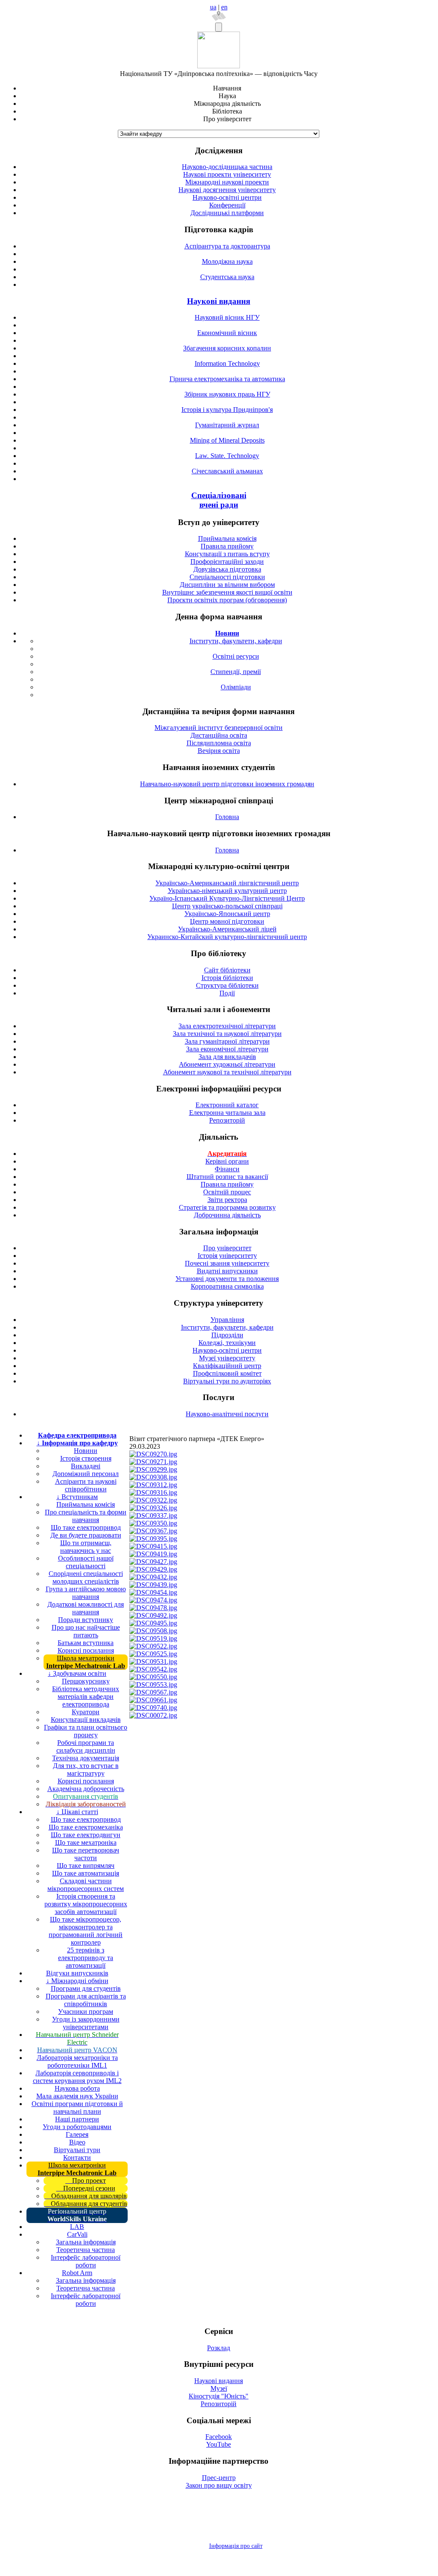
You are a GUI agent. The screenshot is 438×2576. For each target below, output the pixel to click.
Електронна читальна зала (227, 1113)
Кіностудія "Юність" (219, 2396)
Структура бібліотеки (227, 985)
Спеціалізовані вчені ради (219, 500)
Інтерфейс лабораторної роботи (86, 2261)
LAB (77, 2227)
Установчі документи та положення (227, 1279)
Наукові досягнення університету (227, 190)
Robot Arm (77, 2273)
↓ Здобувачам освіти (77, 1673)
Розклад (219, 2348)
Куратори (86, 1712)
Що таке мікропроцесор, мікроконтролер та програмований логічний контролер (86, 1931)
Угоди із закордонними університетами (86, 2023)
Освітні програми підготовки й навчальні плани (77, 2108)
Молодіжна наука (227, 261)
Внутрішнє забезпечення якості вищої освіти (227, 592)
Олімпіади (236, 687)
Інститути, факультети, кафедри (236, 641)
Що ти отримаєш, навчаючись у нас (86, 1547)
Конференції (227, 205)
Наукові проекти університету (227, 174)
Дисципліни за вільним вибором (227, 585)
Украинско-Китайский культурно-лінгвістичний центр (227, 937)
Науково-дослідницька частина (227, 167)
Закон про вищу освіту (219, 2485)
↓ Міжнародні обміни (77, 1981)
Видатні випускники (227, 1271)
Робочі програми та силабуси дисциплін (86, 1746)
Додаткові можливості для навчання (86, 1608)
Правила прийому (227, 546)
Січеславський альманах (227, 471)
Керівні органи (227, 1161)
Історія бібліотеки (227, 978)
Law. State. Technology (227, 456)
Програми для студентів (86, 1988)
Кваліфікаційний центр (227, 1366)
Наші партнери (77, 2119)
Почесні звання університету (227, 1263)
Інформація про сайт (236, 2546)
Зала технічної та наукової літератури (227, 1034)
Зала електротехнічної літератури (227, 1026)
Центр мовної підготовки (227, 921)
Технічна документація (86, 1758)
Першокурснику (86, 1681)
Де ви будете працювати (86, 1535)
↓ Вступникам (77, 1497)
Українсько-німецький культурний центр (227, 891)
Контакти (77, 2157)
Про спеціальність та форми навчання (86, 1516)
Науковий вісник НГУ (227, 317)
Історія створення (86, 1458)
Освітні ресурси (236, 656)
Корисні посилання (86, 1650)
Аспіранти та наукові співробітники (86, 1485)
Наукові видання (219, 301)
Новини (86, 1451)
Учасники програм (86, 2011)
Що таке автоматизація (86, 1873)
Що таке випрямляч (86, 1866)
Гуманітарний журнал (227, 425)
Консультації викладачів (86, 1720)
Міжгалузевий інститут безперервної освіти (219, 728)
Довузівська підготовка (227, 569)
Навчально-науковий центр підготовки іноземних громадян (227, 784)
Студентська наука (227, 277)
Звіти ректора (227, 1200)
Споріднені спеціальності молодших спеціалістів (86, 1577)
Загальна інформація (86, 2242)
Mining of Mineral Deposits (227, 440)
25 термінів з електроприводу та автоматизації (86, 1958)
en (224, 7)
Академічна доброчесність (86, 1789)
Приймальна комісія (227, 538)
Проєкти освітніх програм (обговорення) (227, 600)
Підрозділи (227, 1335)
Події (227, 993)
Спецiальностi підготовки (227, 577)
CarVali (77, 2234)
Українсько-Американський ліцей (227, 929)
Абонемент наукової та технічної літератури (227, 1072)
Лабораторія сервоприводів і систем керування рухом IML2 (77, 2077)
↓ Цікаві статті (77, 1812)
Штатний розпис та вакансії (227, 1177)
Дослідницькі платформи (227, 213)
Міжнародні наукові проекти (227, 182)
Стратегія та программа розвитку (227, 1207)
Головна (227, 817)
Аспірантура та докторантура (227, 246)
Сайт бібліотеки (227, 970)
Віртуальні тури (77, 2150)
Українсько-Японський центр (227, 914)
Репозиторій (227, 1120)
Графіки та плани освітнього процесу (86, 1731)
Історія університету (227, 1256)
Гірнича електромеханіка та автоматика (227, 379)
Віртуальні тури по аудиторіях (227, 1381)
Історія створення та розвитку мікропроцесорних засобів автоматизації (86, 1904)
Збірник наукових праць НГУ (227, 394)
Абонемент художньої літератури (227, 1064)
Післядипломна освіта (219, 743)
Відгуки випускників (77, 1973)
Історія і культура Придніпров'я (227, 410)
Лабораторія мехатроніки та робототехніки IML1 (77, 2061)
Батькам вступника (86, 1643)
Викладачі (86, 1466)
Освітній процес (227, 1192)
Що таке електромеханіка (86, 1827)
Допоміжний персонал (86, 1474)
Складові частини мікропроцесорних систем (86, 1885)
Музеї (219, 2388)
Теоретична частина (86, 2250)
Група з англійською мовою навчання (86, 1593)
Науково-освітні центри (227, 197)
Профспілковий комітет (227, 1373)
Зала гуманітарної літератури (227, 1041)
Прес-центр (219, 2478)
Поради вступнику (86, 1620)
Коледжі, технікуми (227, 1343)
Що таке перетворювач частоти (86, 1854)
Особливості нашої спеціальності (86, 1562)
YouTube (219, 2444)
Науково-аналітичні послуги (227, 1414)
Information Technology (227, 363)
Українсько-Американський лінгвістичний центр (227, 883)
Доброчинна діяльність (227, 1215)
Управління (227, 1320)
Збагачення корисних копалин (227, 348)
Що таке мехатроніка (86, 1842)
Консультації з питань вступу (227, 554)
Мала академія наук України (77, 2096)
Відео (77, 2142)
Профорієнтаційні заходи (227, 562)
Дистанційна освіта (219, 735)
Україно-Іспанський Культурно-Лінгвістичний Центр (227, 898)
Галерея (77, 2134)
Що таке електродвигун (86, 1835)
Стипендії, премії (236, 672)
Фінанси (227, 1169)
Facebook (219, 2437)
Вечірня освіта (219, 751)
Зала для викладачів (227, 1057)
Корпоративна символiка (227, 1286)
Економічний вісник (227, 333)
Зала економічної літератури (227, 1049)
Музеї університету (227, 1358)
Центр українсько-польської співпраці (227, 906)
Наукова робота (77, 2088)
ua (213, 7)
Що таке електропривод (86, 1527)
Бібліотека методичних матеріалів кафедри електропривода (86, 1696)
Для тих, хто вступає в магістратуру (86, 1769)
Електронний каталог (227, 1105)
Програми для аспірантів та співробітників (86, 2000)
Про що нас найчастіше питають (86, 1631)
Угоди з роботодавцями (77, 2127)
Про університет (227, 1248)
